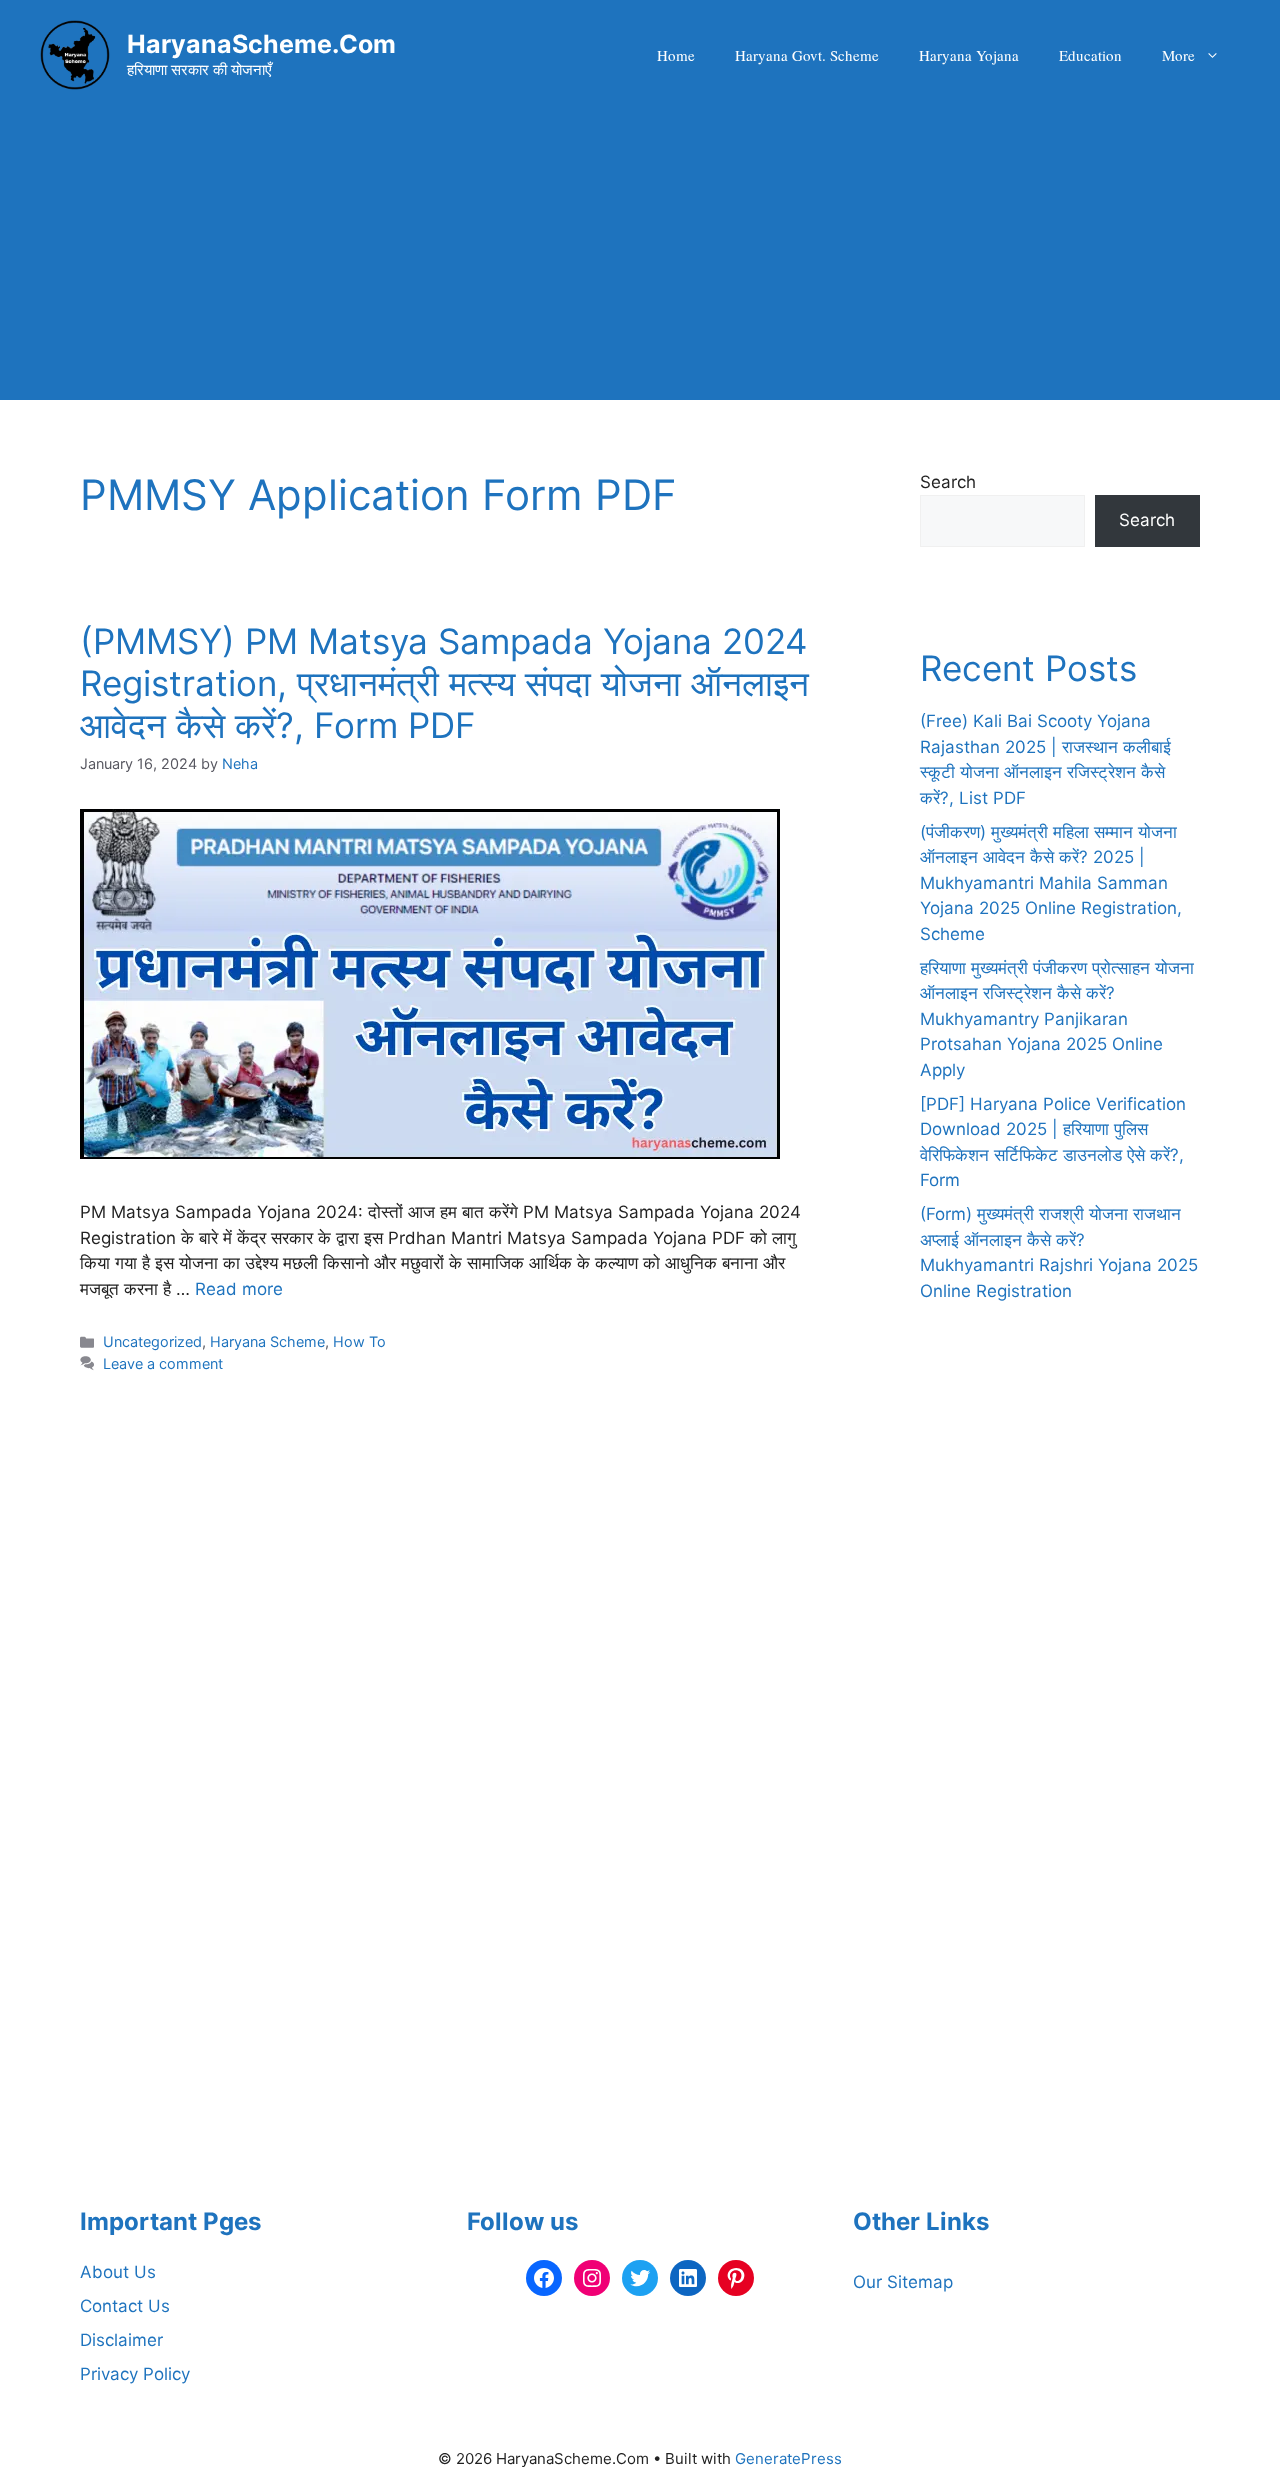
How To (359, 1341)
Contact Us (125, 2306)
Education (1090, 55)
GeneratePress (788, 2458)
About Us (118, 2272)
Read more (239, 1289)
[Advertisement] (640, 260)
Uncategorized (152, 1341)
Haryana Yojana (969, 55)
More (1178, 55)
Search (948, 482)
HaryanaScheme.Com (261, 44)
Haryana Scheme (267, 1341)
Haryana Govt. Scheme (807, 55)
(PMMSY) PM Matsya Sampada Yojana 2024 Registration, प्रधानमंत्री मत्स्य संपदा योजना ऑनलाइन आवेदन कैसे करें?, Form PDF (444, 683)
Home (676, 55)
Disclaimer (121, 2340)
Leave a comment (163, 1363)
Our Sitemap (903, 2282)
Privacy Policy (135, 2374)
